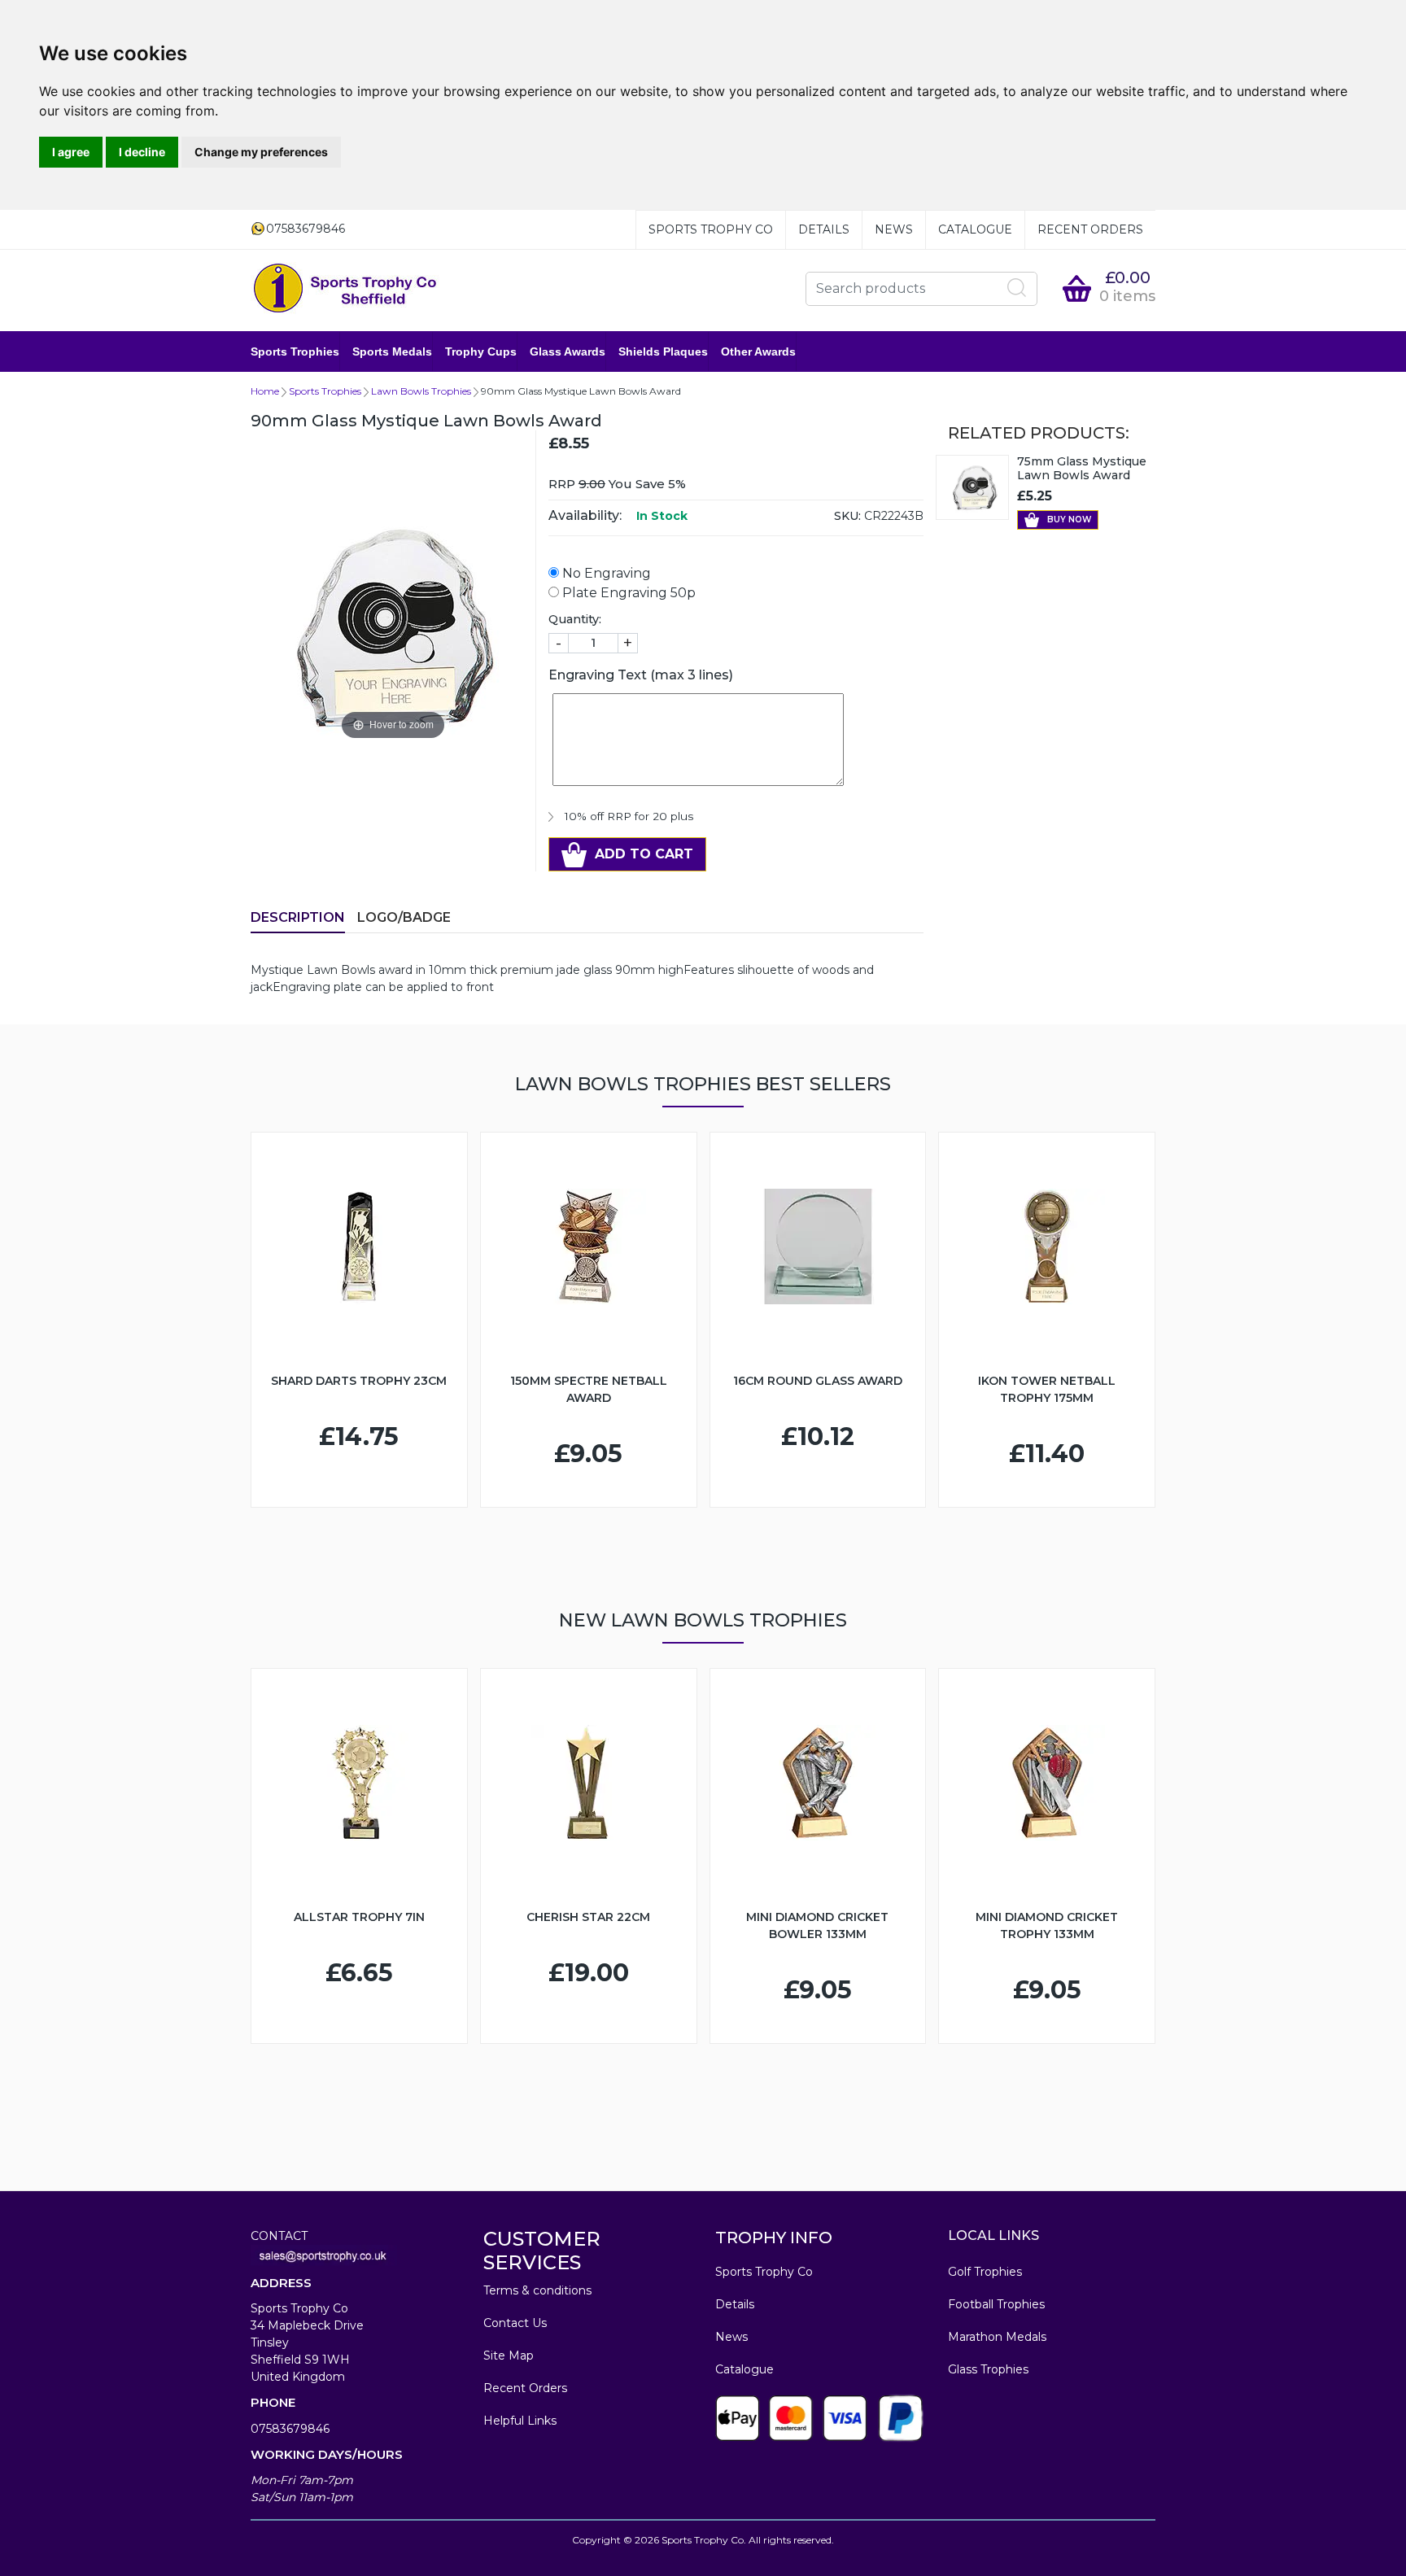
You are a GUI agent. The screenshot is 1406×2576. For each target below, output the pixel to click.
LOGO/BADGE (404, 917)
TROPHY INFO (774, 2238)
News (894, 229)
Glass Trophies (988, 2369)
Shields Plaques (663, 351)
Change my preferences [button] (261, 152)
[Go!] (1017, 288)
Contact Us (515, 2323)
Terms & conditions (537, 2290)
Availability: (585, 515)
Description (298, 917)
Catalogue (975, 229)
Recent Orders (1090, 229)
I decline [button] (142, 152)
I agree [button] (71, 152)
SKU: (847, 516)
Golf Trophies (985, 2272)
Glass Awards (568, 351)
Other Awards (758, 351)
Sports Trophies (295, 351)
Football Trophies (996, 2304)
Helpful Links (520, 2421)
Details (824, 229)
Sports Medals (392, 351)
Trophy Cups (481, 351)
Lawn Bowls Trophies (421, 391)
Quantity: (575, 619)
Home (265, 391)
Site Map (509, 2356)
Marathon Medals (997, 2337)
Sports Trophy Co (711, 229)
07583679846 (290, 2429)
